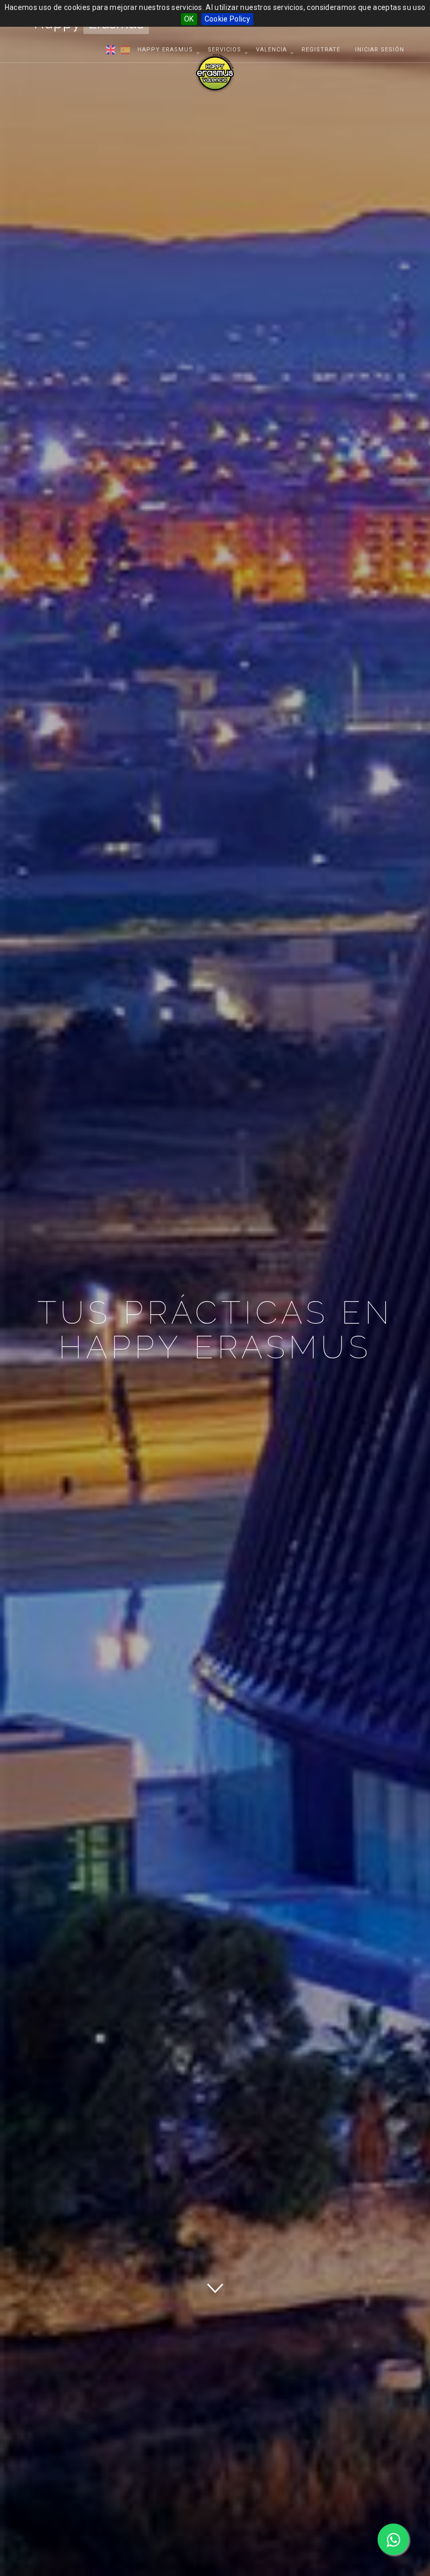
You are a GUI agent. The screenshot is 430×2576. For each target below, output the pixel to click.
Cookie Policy (228, 19)
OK (189, 19)
